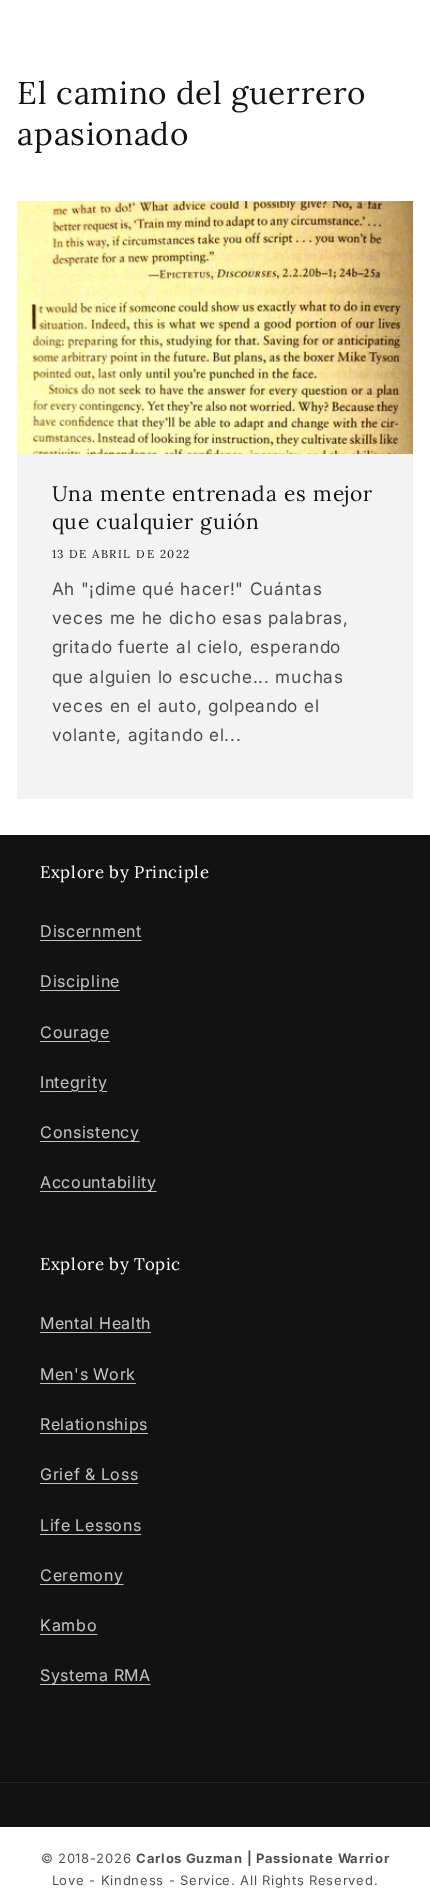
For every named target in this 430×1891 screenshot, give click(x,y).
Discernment (91, 931)
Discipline (80, 981)
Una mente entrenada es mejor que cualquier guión (212, 507)
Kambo (68, 1625)
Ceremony (82, 1575)
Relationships (94, 1424)
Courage (75, 1032)
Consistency (90, 1132)
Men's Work (88, 1374)
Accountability (98, 1182)
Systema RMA (95, 1675)
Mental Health (95, 1323)
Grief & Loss (89, 1474)
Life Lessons (90, 1525)
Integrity (73, 1082)
